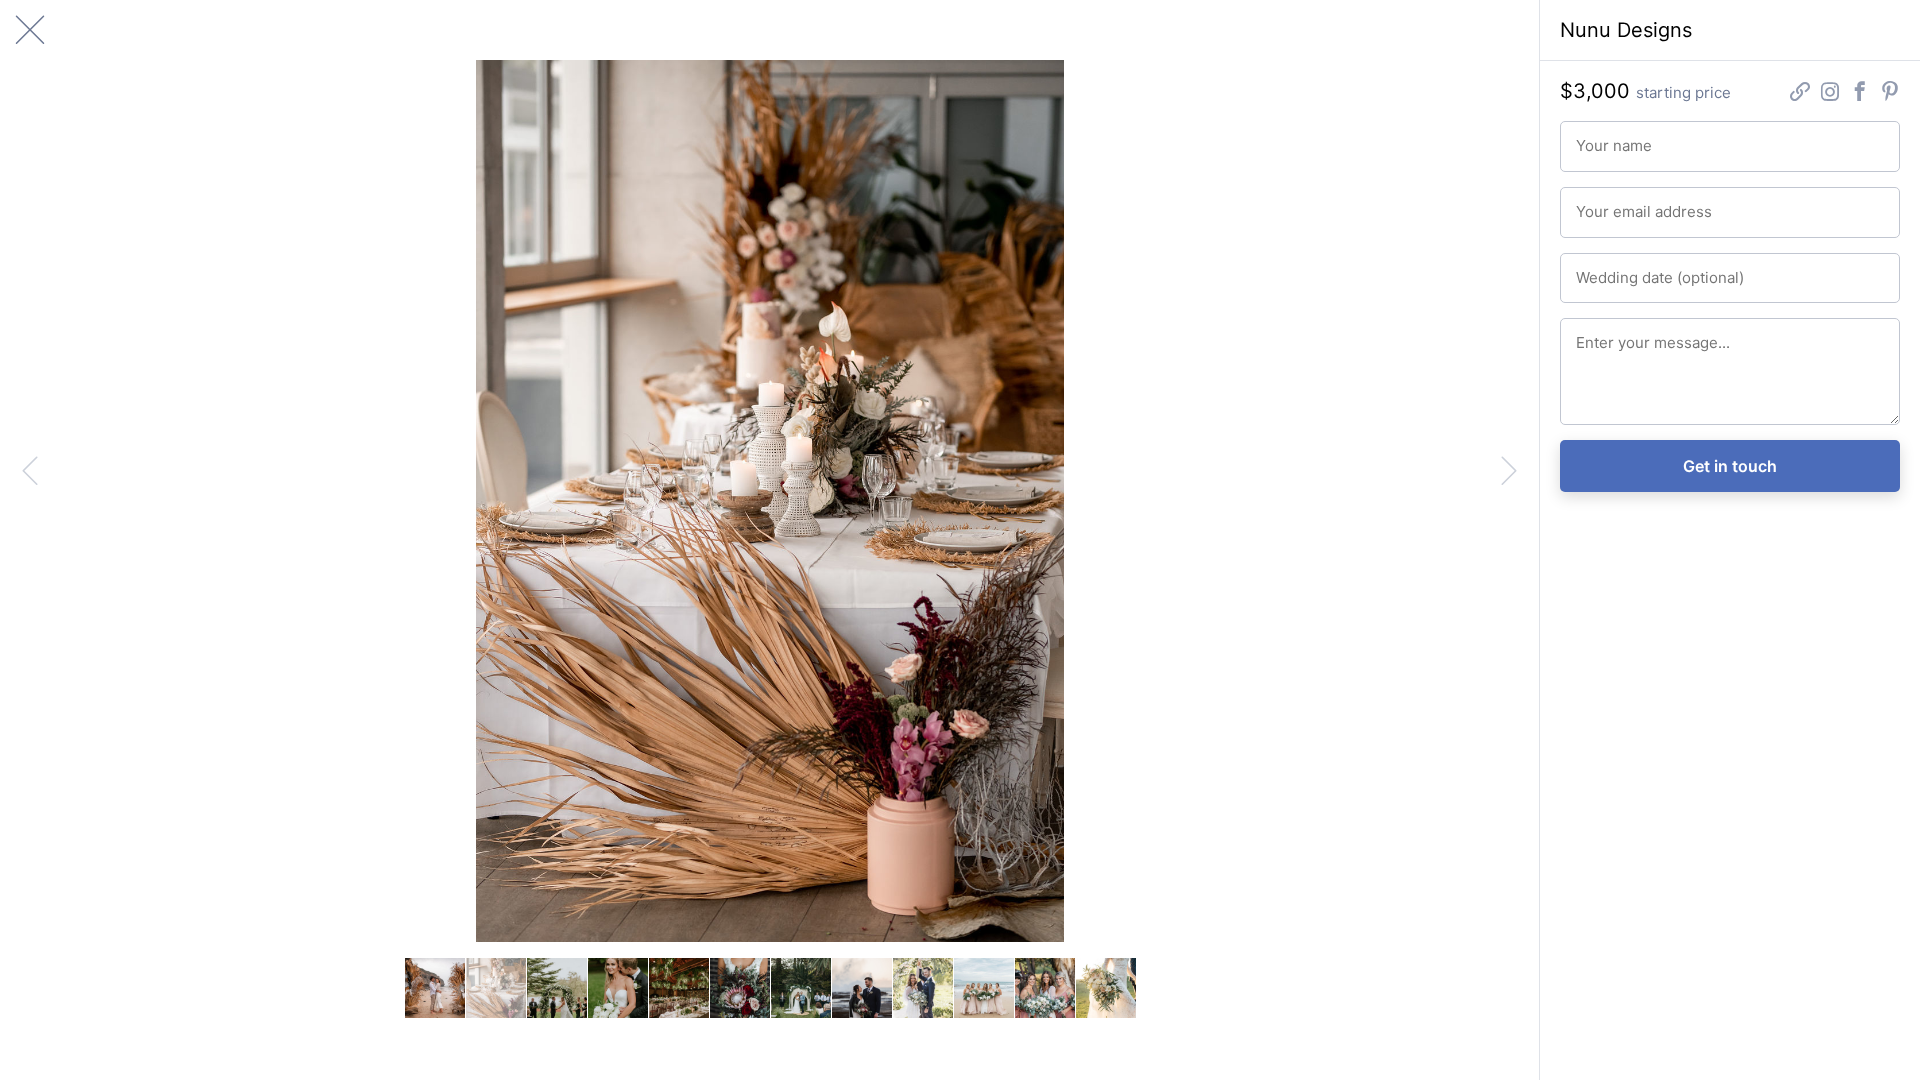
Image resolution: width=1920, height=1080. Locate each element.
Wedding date (1613, 269)
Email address (1613, 203)
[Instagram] (1830, 93)
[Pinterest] (1890, 93)
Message (1600, 334)
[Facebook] (1860, 93)
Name (1591, 137)
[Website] (1800, 93)
